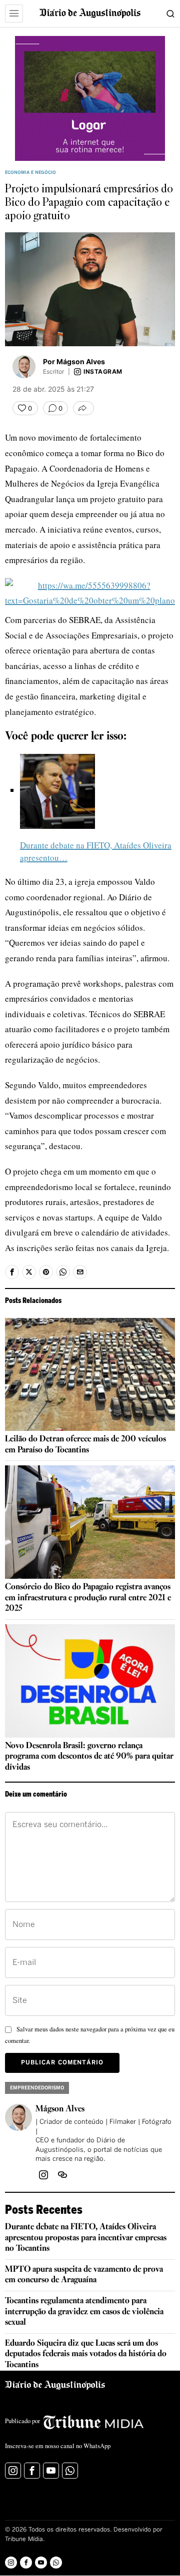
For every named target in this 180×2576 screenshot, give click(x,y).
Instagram (103, 372)
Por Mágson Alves (74, 361)
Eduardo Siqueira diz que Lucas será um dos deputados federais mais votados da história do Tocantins (86, 2354)
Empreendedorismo (37, 2088)
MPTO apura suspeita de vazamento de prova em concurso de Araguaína (84, 2275)
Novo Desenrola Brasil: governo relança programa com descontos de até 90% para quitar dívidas (89, 1757)
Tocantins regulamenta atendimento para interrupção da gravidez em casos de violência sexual (84, 2312)
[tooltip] (12, 1272)
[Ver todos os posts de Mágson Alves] (24, 367)
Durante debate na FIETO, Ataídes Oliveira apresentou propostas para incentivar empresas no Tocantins (86, 2238)
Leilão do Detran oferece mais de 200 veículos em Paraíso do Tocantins (85, 1445)
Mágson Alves (60, 2109)
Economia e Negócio (30, 173)
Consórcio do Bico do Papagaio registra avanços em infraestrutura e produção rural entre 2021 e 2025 (88, 1598)
